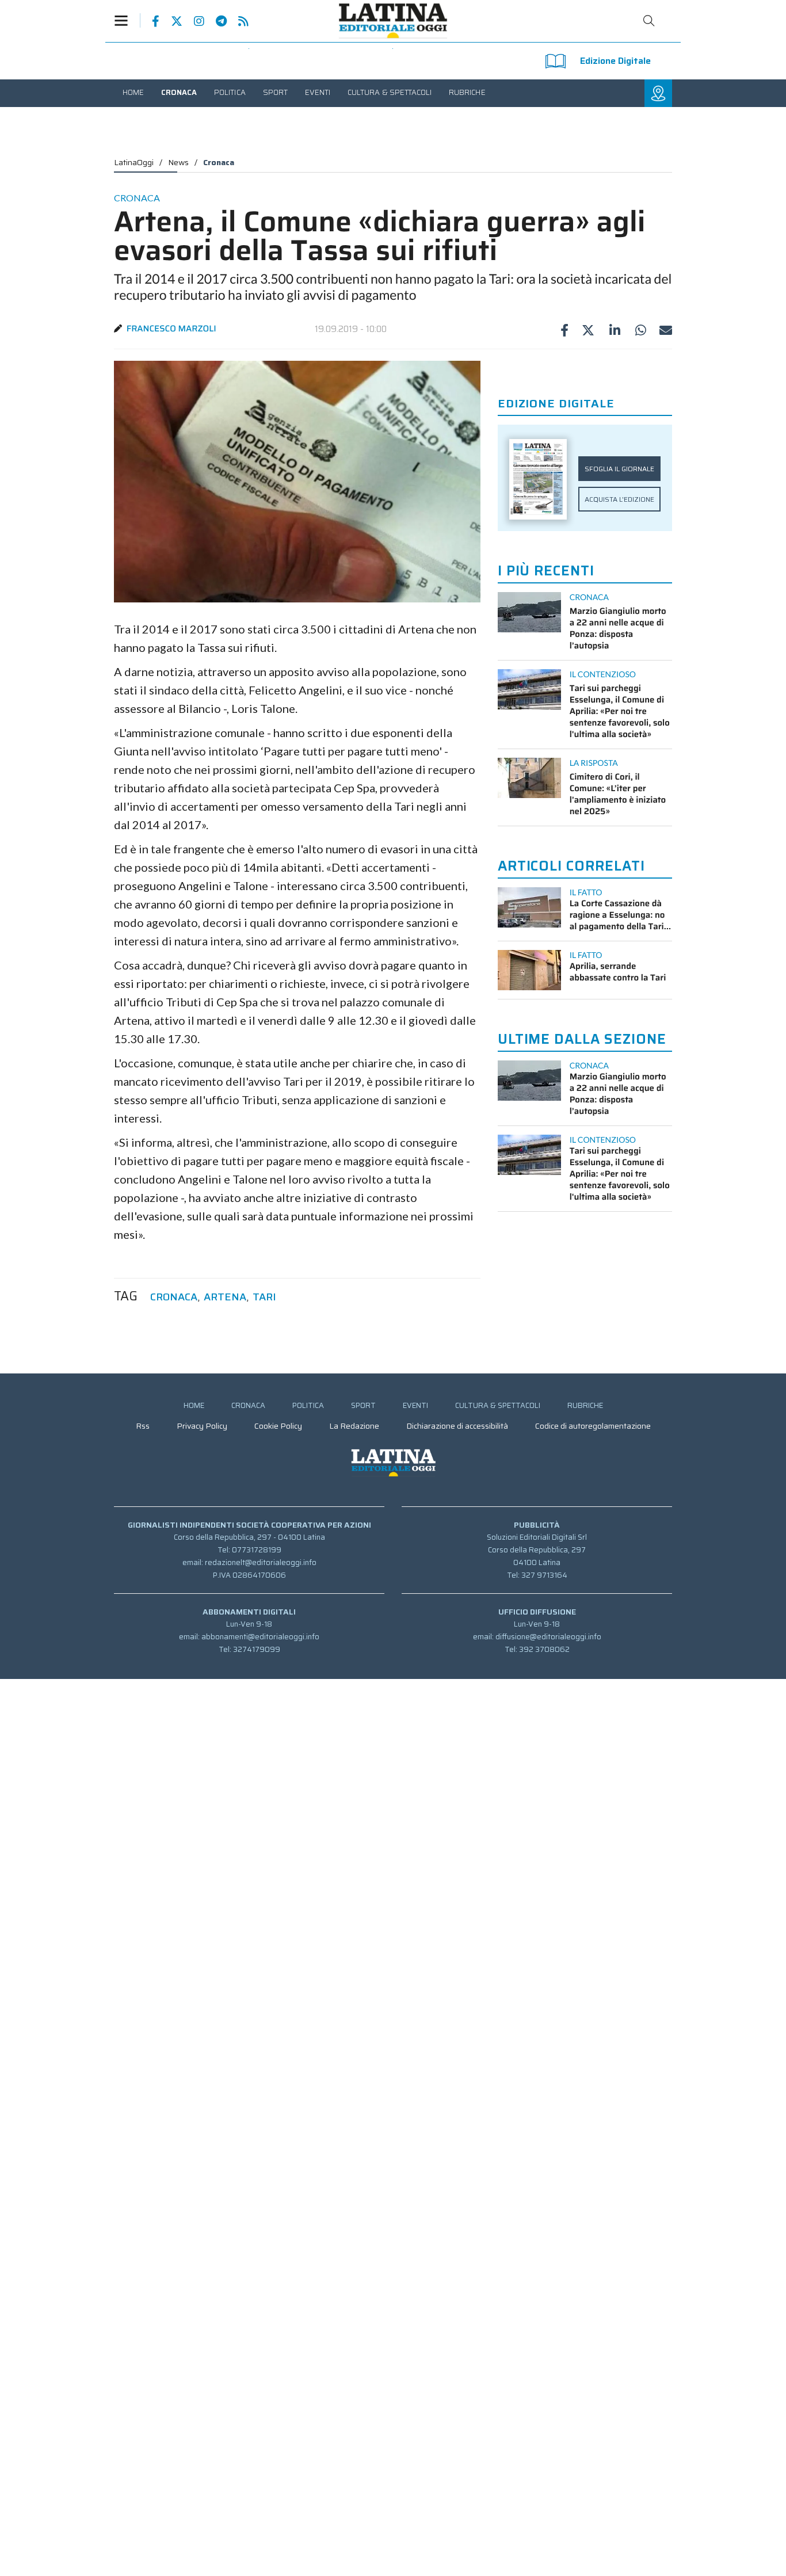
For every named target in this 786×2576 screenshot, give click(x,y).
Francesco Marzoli (171, 329)
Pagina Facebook (150, 21)
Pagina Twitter (171, 21)
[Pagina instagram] (193, 21)
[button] (127, 20)
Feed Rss (238, 21)
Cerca (649, 21)
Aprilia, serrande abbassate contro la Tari (618, 972)
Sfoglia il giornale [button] (619, 469)
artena (225, 1297)
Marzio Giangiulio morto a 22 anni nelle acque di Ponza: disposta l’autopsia (618, 628)
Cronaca (219, 162)
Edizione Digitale (615, 61)
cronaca (174, 1297)
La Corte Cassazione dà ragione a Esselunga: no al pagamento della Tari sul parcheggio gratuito (617, 915)
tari (264, 1297)
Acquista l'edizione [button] (619, 499)
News (178, 162)
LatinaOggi (134, 162)
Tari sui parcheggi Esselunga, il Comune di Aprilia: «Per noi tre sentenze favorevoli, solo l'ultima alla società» (620, 711)
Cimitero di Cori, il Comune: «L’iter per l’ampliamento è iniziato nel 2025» (618, 794)
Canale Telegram (215, 21)
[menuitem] (133, 92)
